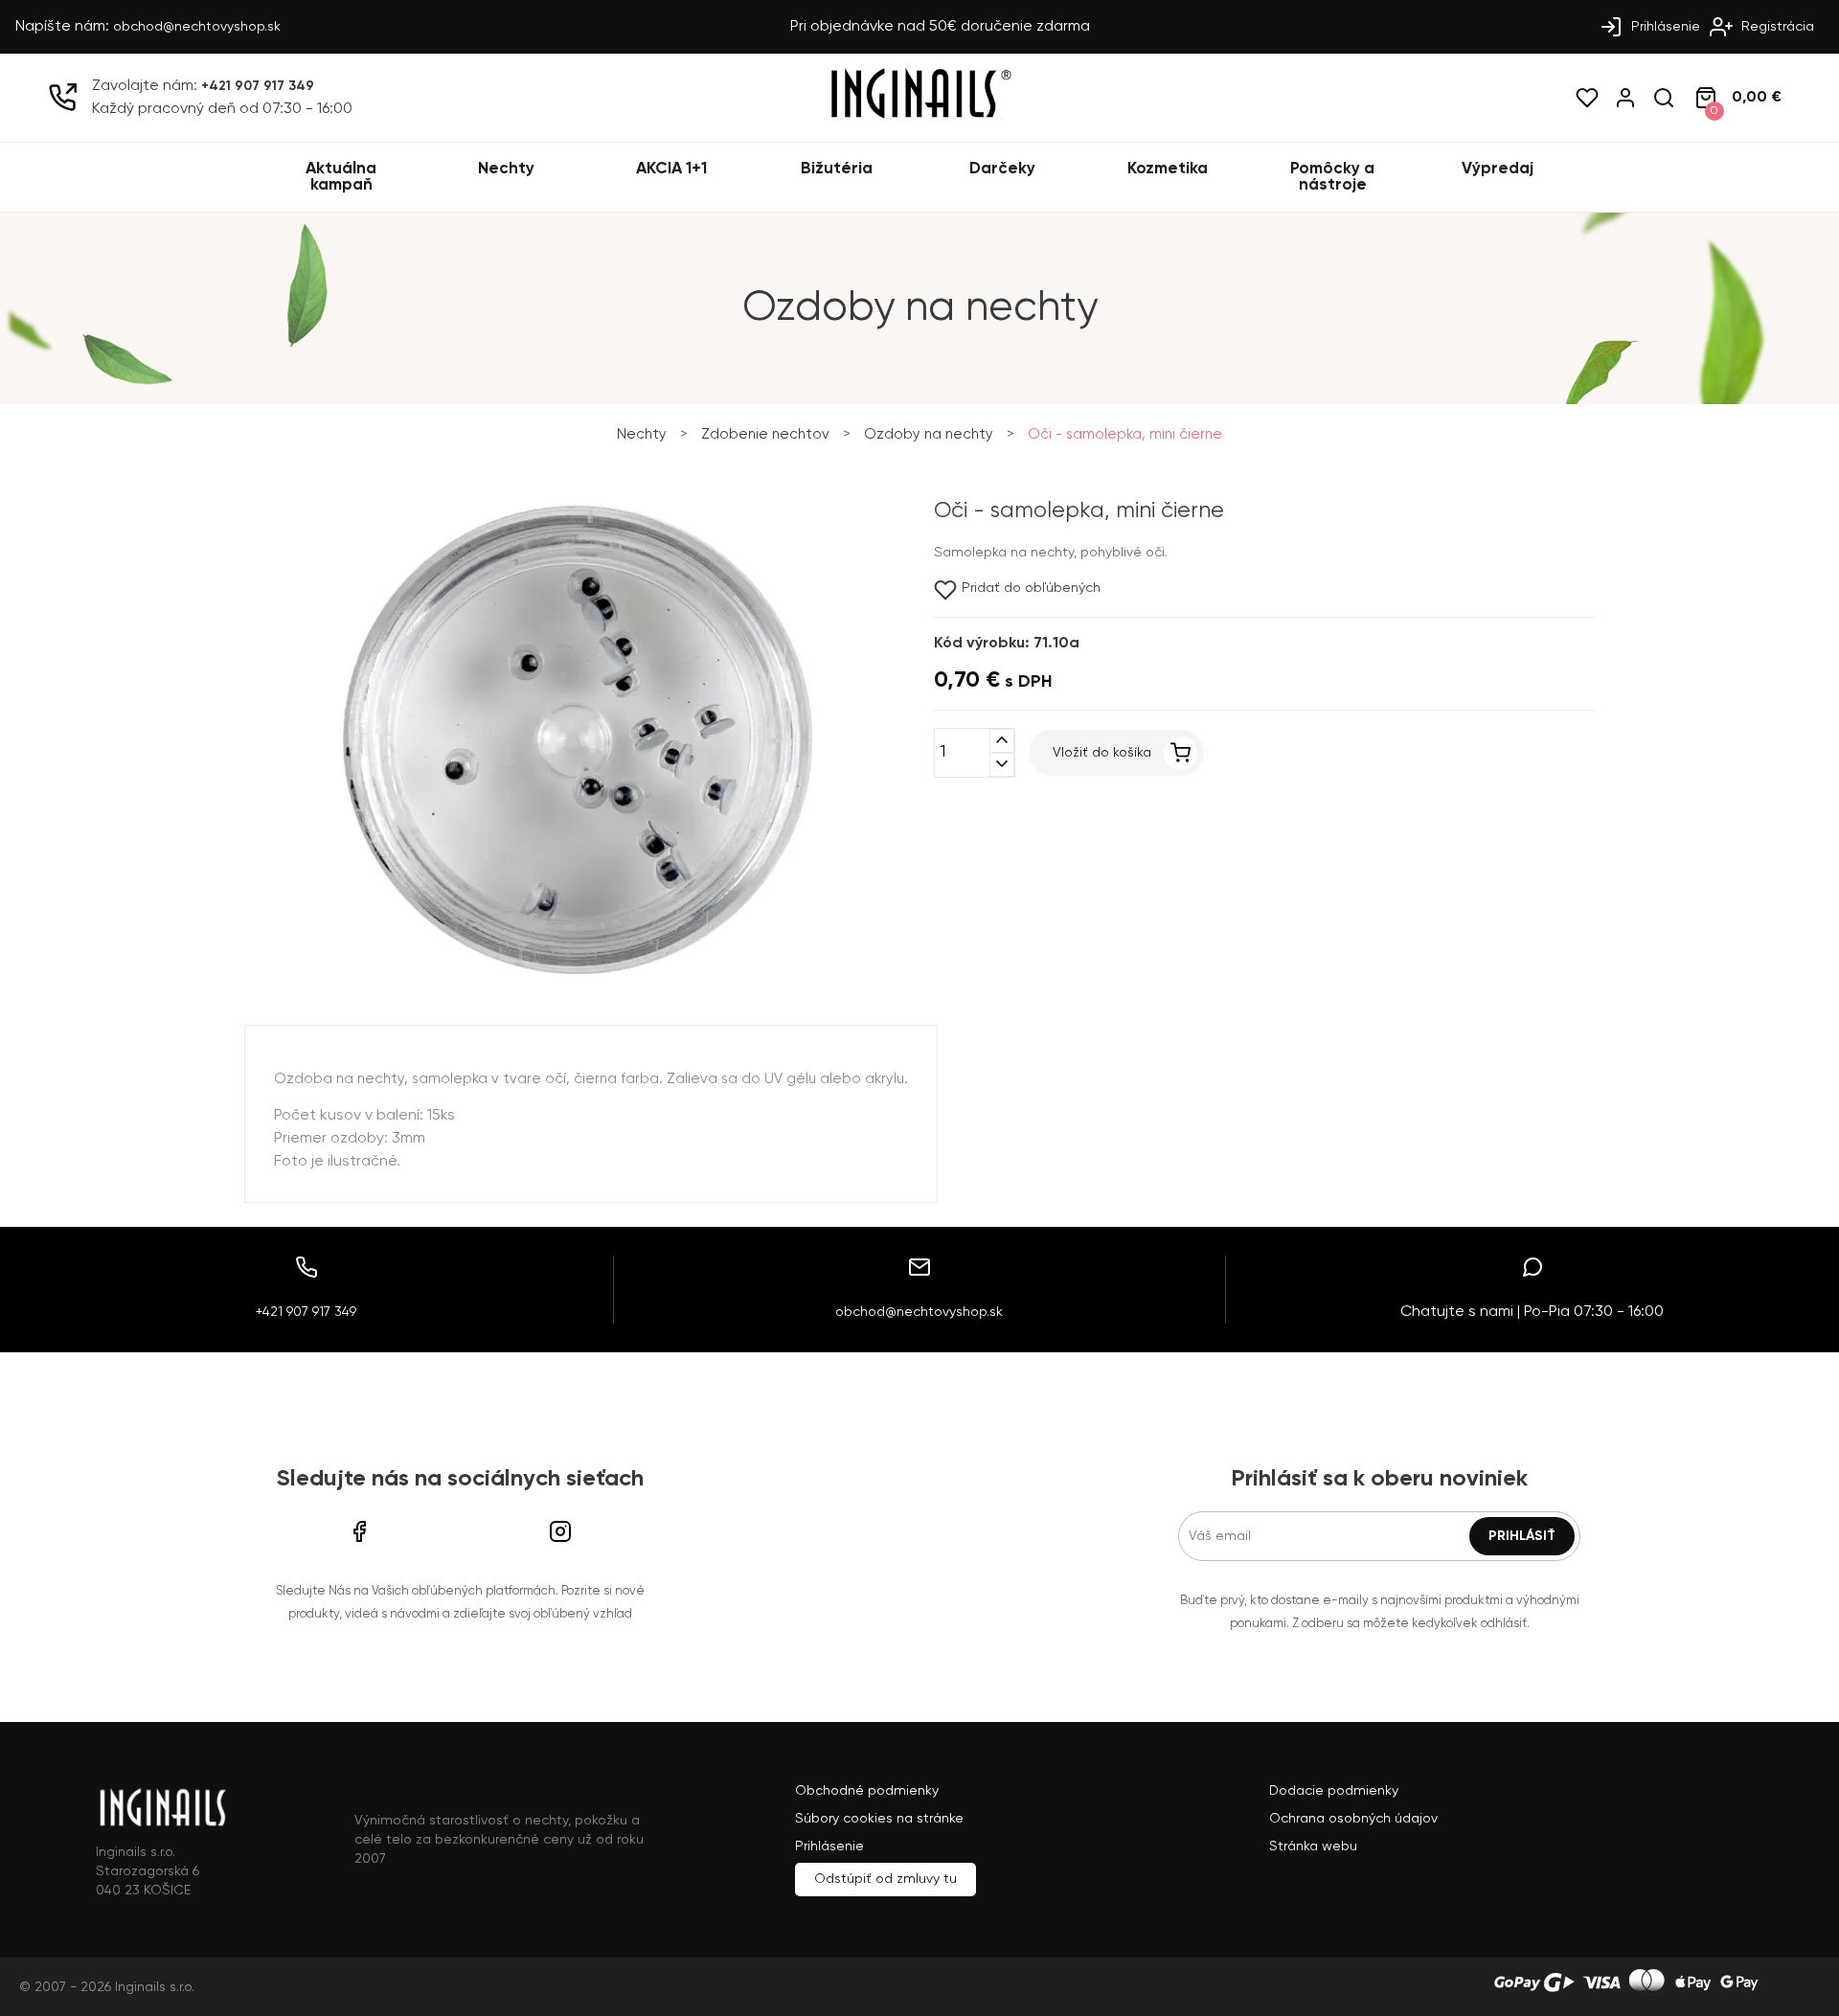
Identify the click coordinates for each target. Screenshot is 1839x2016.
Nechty (506, 169)
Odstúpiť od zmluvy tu (885, 1879)
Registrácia (1776, 27)
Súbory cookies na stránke (879, 1819)
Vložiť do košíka (1102, 753)
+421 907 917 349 (258, 86)
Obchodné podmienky (867, 1791)
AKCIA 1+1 (671, 169)
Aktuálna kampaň (341, 177)
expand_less (1002, 741)
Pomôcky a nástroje (1332, 177)
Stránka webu (1313, 1846)
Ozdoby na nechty (929, 434)
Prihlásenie (1664, 27)
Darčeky (1002, 169)
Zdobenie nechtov (765, 434)
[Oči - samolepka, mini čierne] (578, 975)
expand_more (1002, 765)
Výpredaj (1498, 169)
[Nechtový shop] (919, 116)
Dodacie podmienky (1334, 1791)
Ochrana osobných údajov (1353, 1819)
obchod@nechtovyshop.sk (197, 27)
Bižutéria (837, 169)
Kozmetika (1168, 169)
